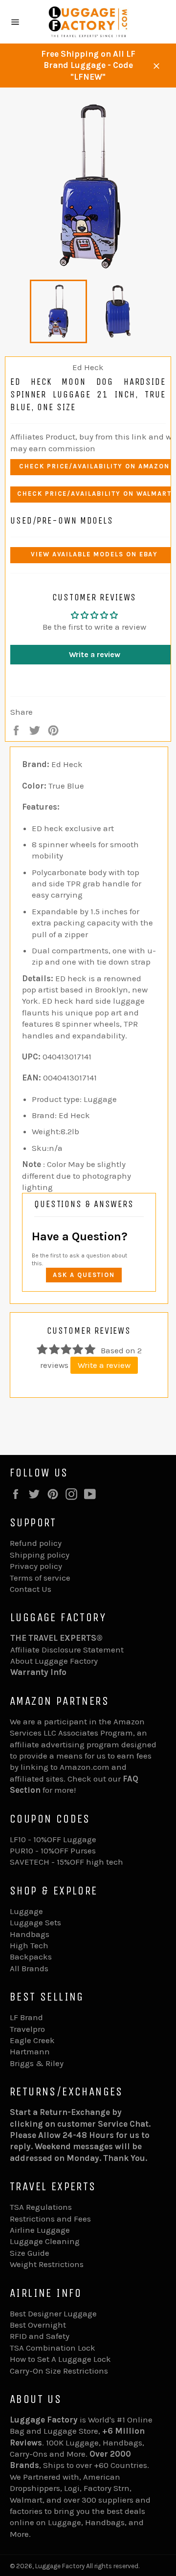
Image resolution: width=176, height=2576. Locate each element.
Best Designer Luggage (53, 2313)
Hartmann (30, 2051)
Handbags (30, 1934)
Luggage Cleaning (45, 2241)
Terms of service (40, 1578)
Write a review (104, 1365)
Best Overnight (38, 2325)
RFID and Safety (40, 2336)
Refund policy (36, 1543)
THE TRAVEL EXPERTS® (56, 1638)
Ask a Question (84, 1275)
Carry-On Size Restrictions (59, 2371)
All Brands (29, 1968)
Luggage (26, 1911)
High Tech (29, 1945)
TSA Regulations (41, 2207)
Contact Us (31, 1589)
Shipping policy (40, 1555)
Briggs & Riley (37, 2063)
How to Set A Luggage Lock (60, 2359)
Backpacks (31, 1957)
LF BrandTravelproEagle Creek (32, 2029)
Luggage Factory (60, 2566)
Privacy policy (36, 1566)
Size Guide (30, 2253)
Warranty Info (38, 1672)
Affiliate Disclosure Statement (67, 1650)
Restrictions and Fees (50, 2219)
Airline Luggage (40, 2230)
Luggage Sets (35, 1922)
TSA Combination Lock (53, 2348)
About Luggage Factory (54, 1661)
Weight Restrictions (47, 2264)
